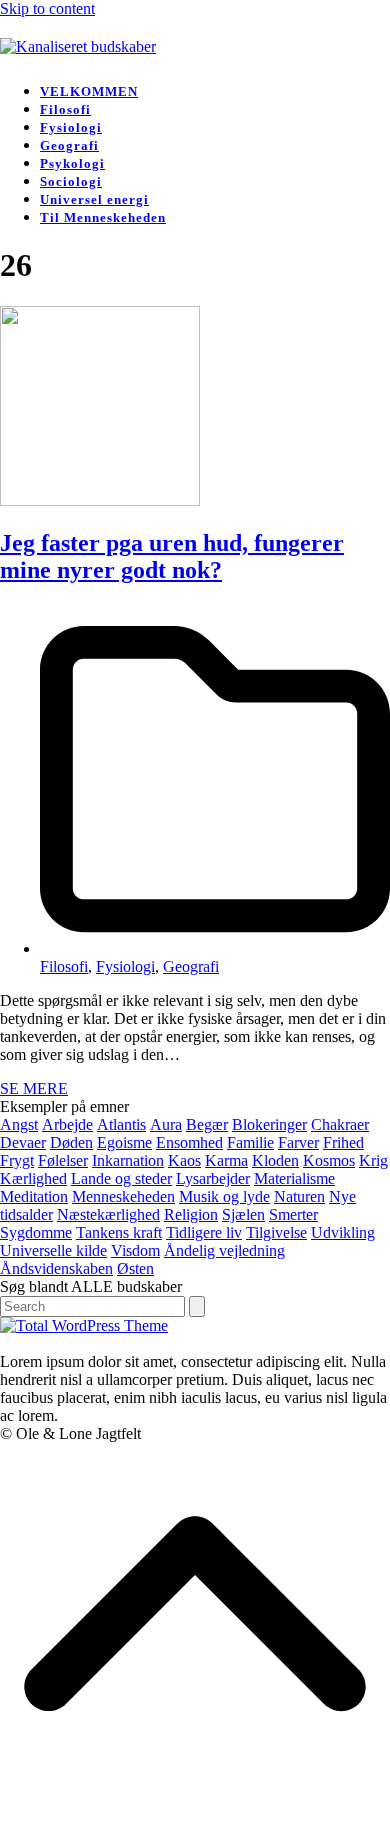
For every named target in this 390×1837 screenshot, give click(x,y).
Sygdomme (36, 1232)
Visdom (135, 1250)
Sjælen (243, 1214)
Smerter (293, 1214)
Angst (19, 1124)
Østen (135, 1268)
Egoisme (124, 1142)
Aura (166, 1124)
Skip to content (47, 8)
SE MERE (34, 1088)
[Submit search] (197, 1306)
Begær (207, 1124)
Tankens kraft (119, 1232)
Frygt (17, 1160)
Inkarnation (128, 1160)
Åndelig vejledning (224, 1250)
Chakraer (340, 1124)
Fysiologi (125, 966)
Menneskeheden (123, 1196)
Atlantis (121, 1124)
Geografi (191, 966)
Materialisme (294, 1178)
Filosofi (64, 966)
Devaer (23, 1142)
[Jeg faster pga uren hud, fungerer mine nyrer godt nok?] (100, 500)
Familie (250, 1142)
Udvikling (343, 1232)
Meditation (34, 1196)
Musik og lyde (224, 1196)
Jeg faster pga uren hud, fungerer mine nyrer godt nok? (172, 556)
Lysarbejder (213, 1178)
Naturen (299, 1196)
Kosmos (329, 1160)
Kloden (275, 1160)
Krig (373, 1160)
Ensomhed (189, 1142)
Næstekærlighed (108, 1214)
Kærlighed (33, 1178)
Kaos (184, 1160)
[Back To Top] (195, 1827)
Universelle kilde (53, 1250)
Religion (191, 1214)
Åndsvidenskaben (56, 1268)
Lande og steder (121, 1178)
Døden (71, 1142)
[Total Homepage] (84, 1325)
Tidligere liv (204, 1232)
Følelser (63, 1160)
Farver (298, 1142)
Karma (226, 1160)
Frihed (343, 1142)
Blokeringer (269, 1124)
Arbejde (67, 1124)
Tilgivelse (276, 1232)
